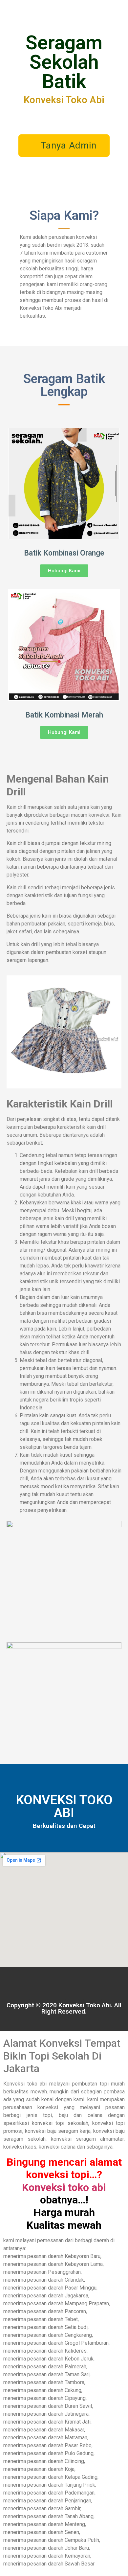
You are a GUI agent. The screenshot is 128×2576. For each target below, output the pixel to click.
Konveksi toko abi (64, 2187)
